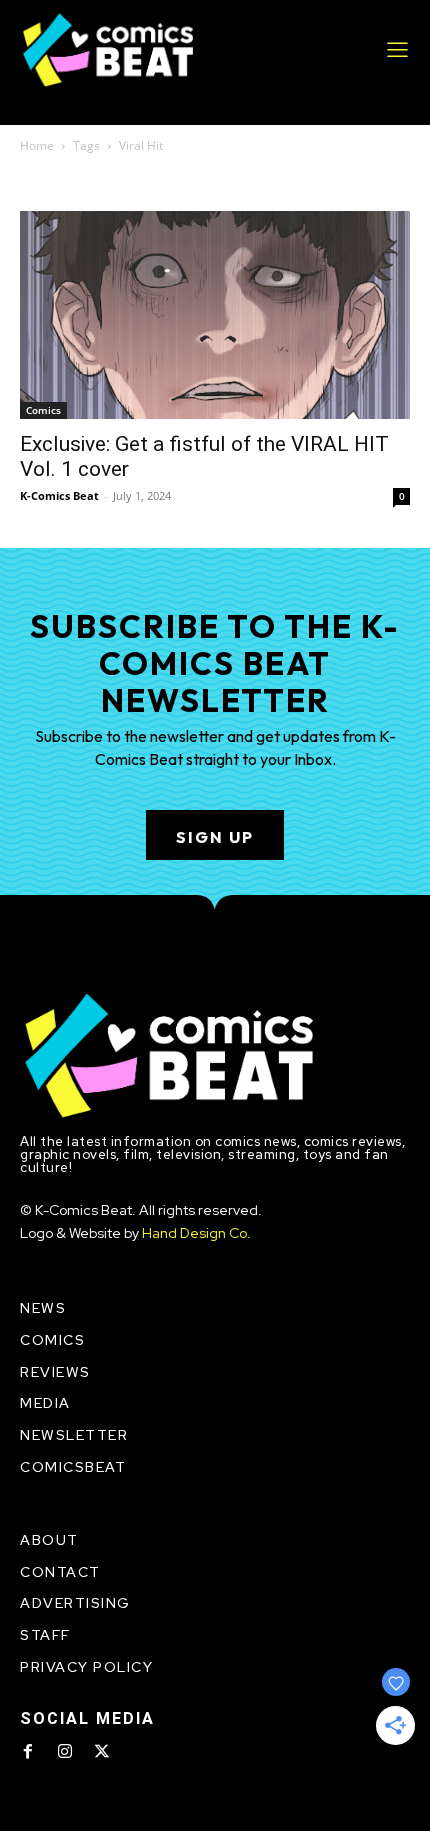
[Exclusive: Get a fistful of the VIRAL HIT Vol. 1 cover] (215, 315)
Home (37, 145)
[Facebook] (28, 1752)
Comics (43, 410)
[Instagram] (65, 1752)
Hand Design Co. (196, 1233)
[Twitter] (102, 1752)
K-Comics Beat (59, 495)
